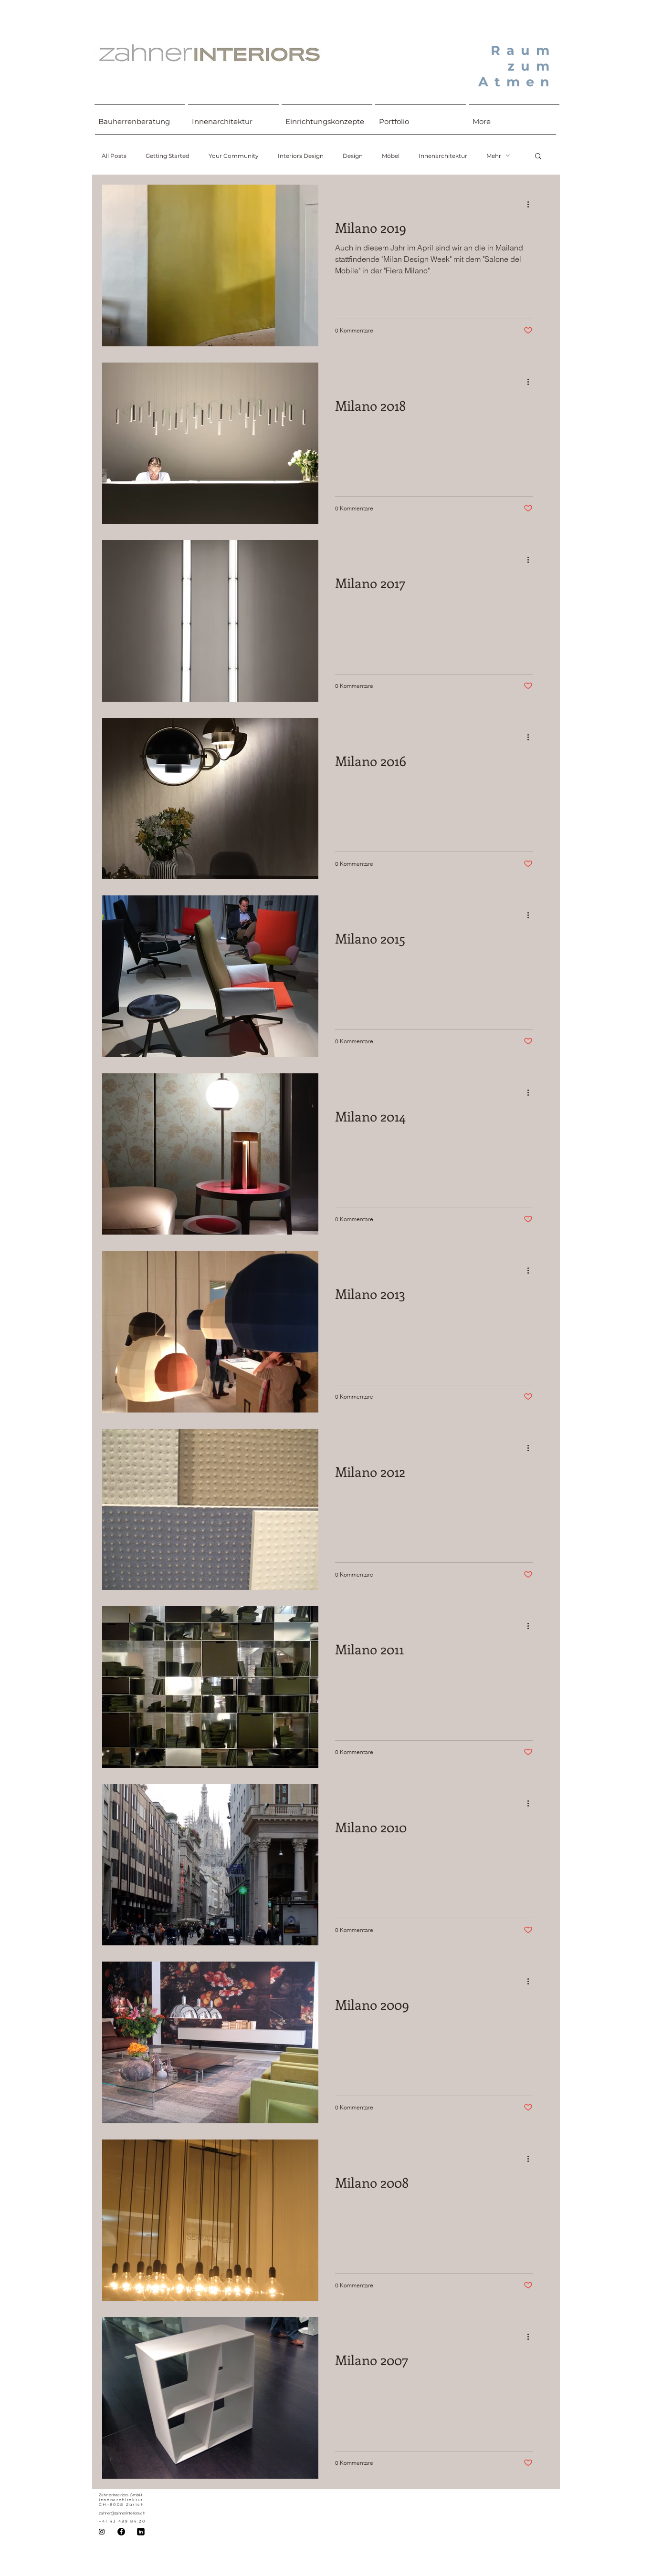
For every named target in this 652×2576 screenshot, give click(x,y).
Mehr (494, 156)
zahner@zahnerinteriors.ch (122, 2513)
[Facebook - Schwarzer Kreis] (121, 2532)
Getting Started (168, 156)
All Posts (114, 156)
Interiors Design (301, 156)
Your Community (234, 156)
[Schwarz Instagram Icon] (102, 2532)
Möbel (391, 156)
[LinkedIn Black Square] (141, 2532)
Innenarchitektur (443, 156)
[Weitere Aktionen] (531, 204)
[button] (538, 157)
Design (353, 156)
